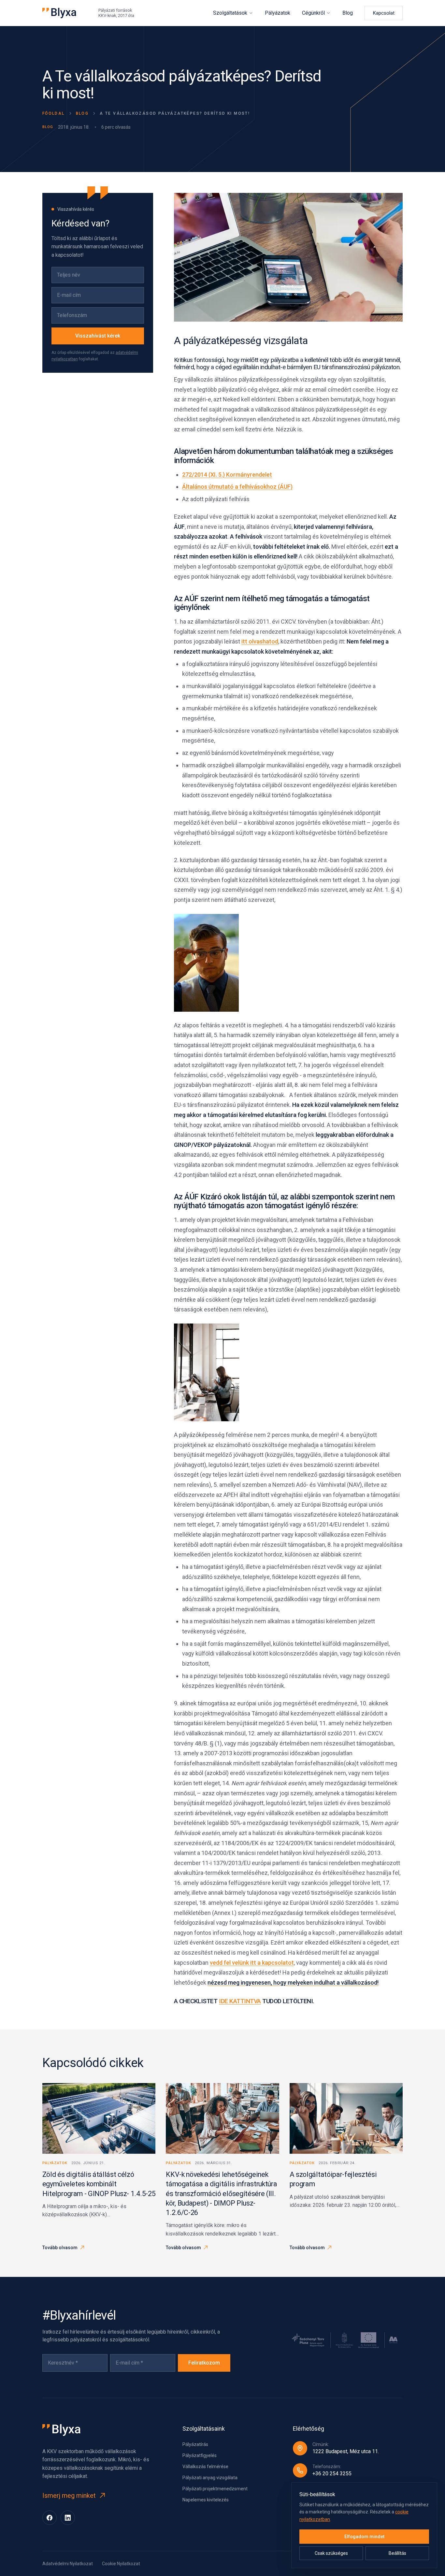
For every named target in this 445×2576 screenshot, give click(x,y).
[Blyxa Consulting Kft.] (59, 13)
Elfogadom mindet (364, 2537)
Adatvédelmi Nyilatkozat (68, 2564)
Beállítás (397, 2553)
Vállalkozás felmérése (205, 2467)
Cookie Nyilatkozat (121, 2564)
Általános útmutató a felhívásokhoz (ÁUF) (237, 487)
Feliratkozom (204, 2363)
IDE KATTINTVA (240, 2001)
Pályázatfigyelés (200, 2455)
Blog (348, 13)
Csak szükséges (331, 2553)
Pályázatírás (195, 2444)
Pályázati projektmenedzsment (215, 2489)
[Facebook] (50, 2518)
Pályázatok (278, 13)
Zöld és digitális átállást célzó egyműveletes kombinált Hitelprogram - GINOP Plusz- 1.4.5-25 (99, 2184)
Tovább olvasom (60, 2248)
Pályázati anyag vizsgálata (210, 2478)
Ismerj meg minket (69, 2496)
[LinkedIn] (68, 2518)
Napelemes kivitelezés (206, 2500)
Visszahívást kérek (98, 336)
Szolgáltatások (230, 13)
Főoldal (54, 113)
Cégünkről (313, 13)
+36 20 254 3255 (332, 2474)
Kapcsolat (384, 13)
